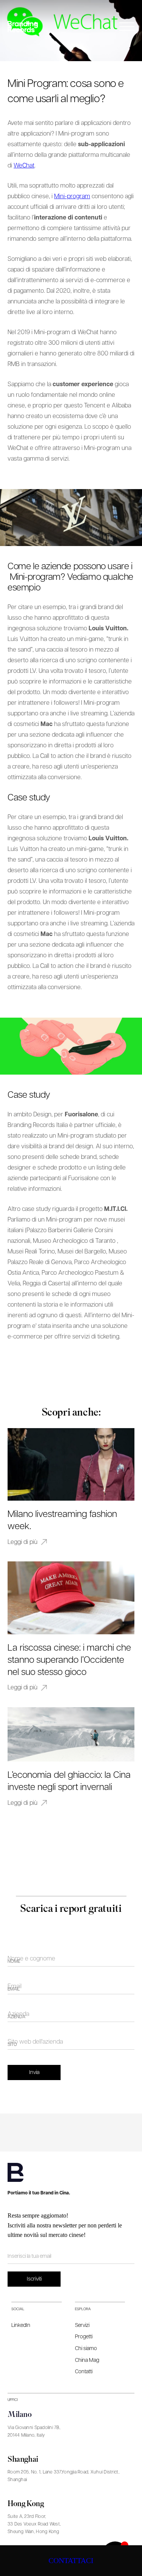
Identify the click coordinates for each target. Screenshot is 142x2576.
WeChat (24, 166)
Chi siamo (86, 2349)
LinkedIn (21, 2325)
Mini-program (72, 197)
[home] (23, 26)
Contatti (84, 2372)
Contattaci (71, 2560)
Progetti (84, 2337)
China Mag (87, 2360)
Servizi (82, 2325)
